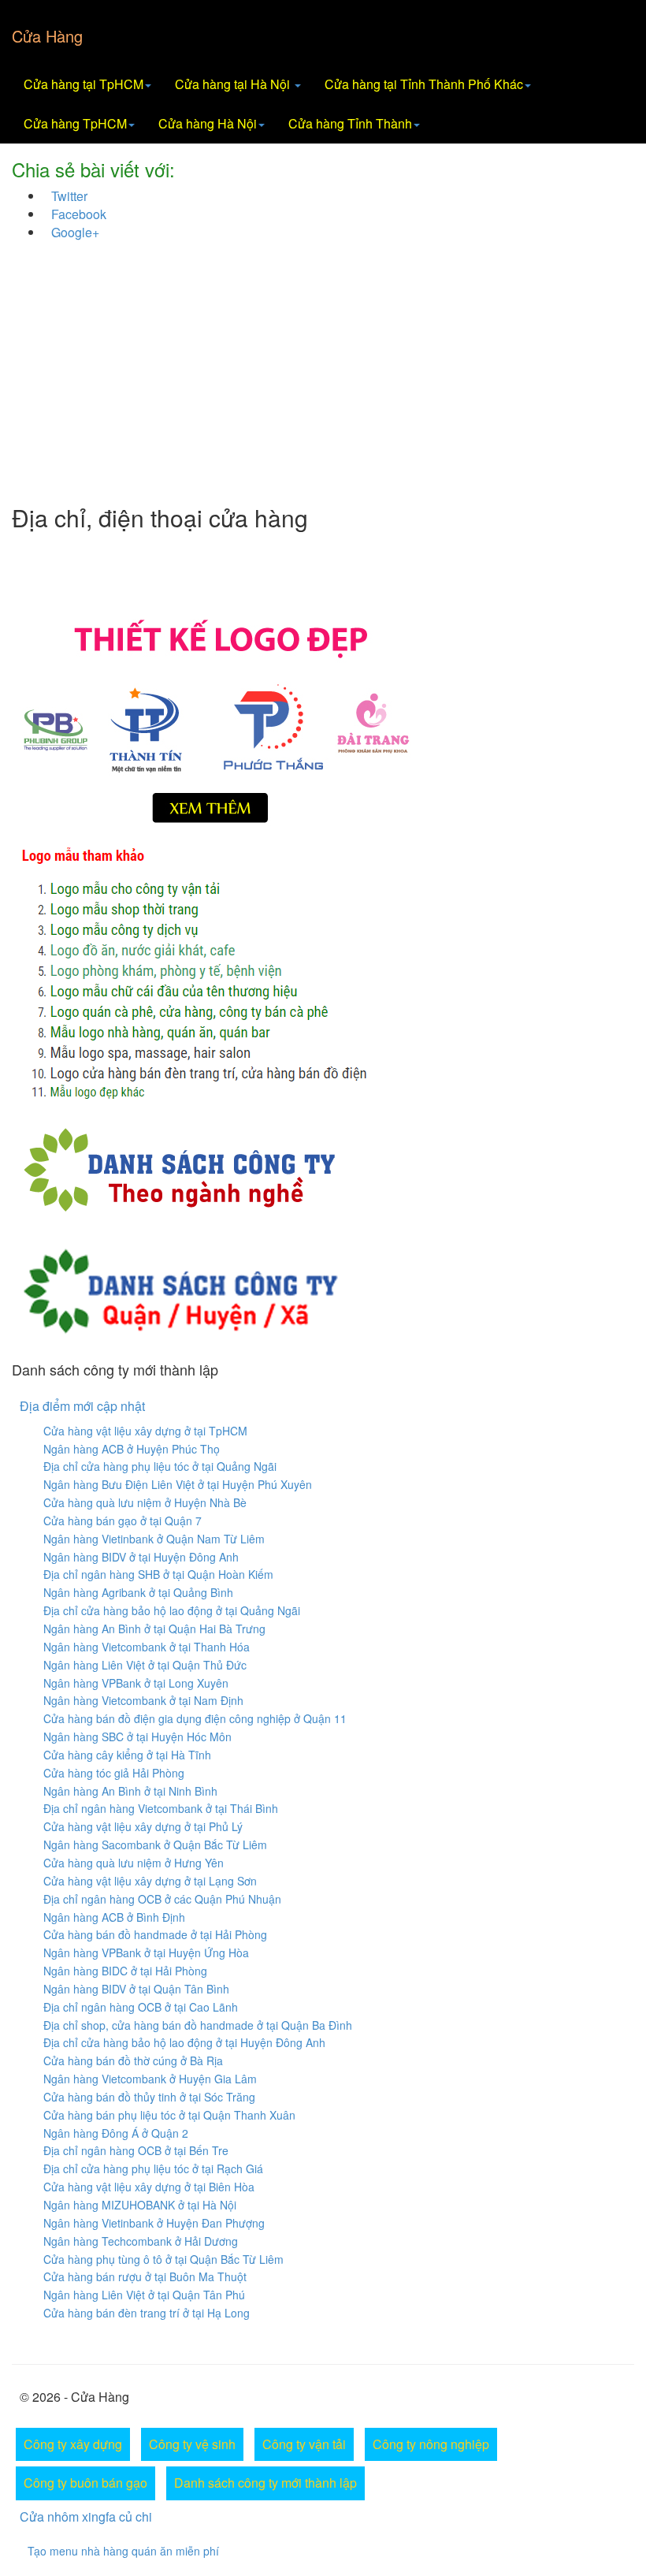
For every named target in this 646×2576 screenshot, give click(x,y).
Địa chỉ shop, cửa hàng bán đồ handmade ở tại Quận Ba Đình (198, 2025)
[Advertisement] (323, 378)
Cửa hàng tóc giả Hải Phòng (114, 1773)
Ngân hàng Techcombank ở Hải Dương (141, 2241)
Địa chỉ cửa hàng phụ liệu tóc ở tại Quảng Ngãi (160, 1466)
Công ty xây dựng (73, 2444)
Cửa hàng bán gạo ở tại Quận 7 (123, 1521)
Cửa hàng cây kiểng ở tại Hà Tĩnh (127, 1755)
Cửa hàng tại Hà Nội (234, 84)
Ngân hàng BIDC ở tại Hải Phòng (125, 1971)
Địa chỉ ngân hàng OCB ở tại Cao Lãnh (141, 2007)
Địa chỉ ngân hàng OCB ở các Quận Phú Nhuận (162, 1899)
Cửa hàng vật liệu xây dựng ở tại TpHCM (145, 1431)
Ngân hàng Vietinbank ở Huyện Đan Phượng (154, 2223)
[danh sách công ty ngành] (179, 1168)
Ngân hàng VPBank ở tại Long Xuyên (136, 1683)
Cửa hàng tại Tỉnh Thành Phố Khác (424, 84)
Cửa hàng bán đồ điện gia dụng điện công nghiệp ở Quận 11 (195, 1718)
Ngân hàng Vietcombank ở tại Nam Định (143, 1700)
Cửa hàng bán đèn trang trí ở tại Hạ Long (147, 2313)
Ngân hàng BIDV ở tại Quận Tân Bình (136, 1989)
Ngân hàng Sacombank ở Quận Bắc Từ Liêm (155, 1845)
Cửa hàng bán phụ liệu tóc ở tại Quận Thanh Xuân (169, 2115)
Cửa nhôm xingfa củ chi (86, 2516)
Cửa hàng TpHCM (75, 123)
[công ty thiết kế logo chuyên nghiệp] (323, 977)
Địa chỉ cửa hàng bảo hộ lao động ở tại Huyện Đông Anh (184, 2042)
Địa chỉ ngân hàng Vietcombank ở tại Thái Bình (161, 1808)
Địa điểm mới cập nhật (82, 1406)
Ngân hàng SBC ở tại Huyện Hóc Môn (137, 1737)
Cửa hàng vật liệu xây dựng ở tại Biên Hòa (149, 2187)
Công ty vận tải (304, 2444)
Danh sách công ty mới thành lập (265, 2483)
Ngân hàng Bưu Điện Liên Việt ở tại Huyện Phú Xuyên (178, 1484)
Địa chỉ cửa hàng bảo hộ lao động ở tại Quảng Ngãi (172, 1610)
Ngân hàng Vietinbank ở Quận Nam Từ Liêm (154, 1539)
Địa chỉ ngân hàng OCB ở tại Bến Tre (136, 2150)
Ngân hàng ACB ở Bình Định (114, 1917)
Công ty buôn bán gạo (85, 2483)
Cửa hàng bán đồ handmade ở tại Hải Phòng (155, 1934)
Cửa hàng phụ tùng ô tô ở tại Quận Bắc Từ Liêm (163, 2259)
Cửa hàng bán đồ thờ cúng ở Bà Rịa (133, 2060)
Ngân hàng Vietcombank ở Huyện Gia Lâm (150, 2079)
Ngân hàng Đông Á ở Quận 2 (116, 2133)
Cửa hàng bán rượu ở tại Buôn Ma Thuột (145, 2276)
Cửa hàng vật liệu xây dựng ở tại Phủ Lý (143, 1826)
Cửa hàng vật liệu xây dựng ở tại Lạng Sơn (150, 1881)
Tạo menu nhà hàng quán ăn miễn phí (123, 2551)
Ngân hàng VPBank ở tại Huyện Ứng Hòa (146, 1952)
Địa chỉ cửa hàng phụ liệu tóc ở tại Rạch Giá (153, 2168)
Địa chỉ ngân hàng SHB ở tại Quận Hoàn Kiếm (158, 1574)
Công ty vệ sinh (192, 2444)
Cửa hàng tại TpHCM (84, 84)
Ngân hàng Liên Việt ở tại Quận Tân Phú (144, 2295)
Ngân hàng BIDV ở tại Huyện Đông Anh (141, 1557)
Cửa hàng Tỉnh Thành (350, 123)
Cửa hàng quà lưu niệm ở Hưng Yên (134, 1863)
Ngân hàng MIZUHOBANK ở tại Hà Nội (140, 2205)
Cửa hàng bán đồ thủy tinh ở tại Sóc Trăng (149, 2097)
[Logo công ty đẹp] (323, 718)
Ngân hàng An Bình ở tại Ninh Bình (130, 1791)
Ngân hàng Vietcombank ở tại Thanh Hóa (147, 1647)
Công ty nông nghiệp (431, 2444)
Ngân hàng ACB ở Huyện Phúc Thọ (132, 1449)
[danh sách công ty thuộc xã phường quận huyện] (180, 1287)
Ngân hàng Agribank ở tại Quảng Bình (138, 1592)
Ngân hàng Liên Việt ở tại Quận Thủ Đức (145, 1665)
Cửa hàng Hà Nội (208, 123)
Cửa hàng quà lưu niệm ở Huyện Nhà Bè (145, 1502)
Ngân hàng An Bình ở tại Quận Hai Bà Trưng (154, 1629)
